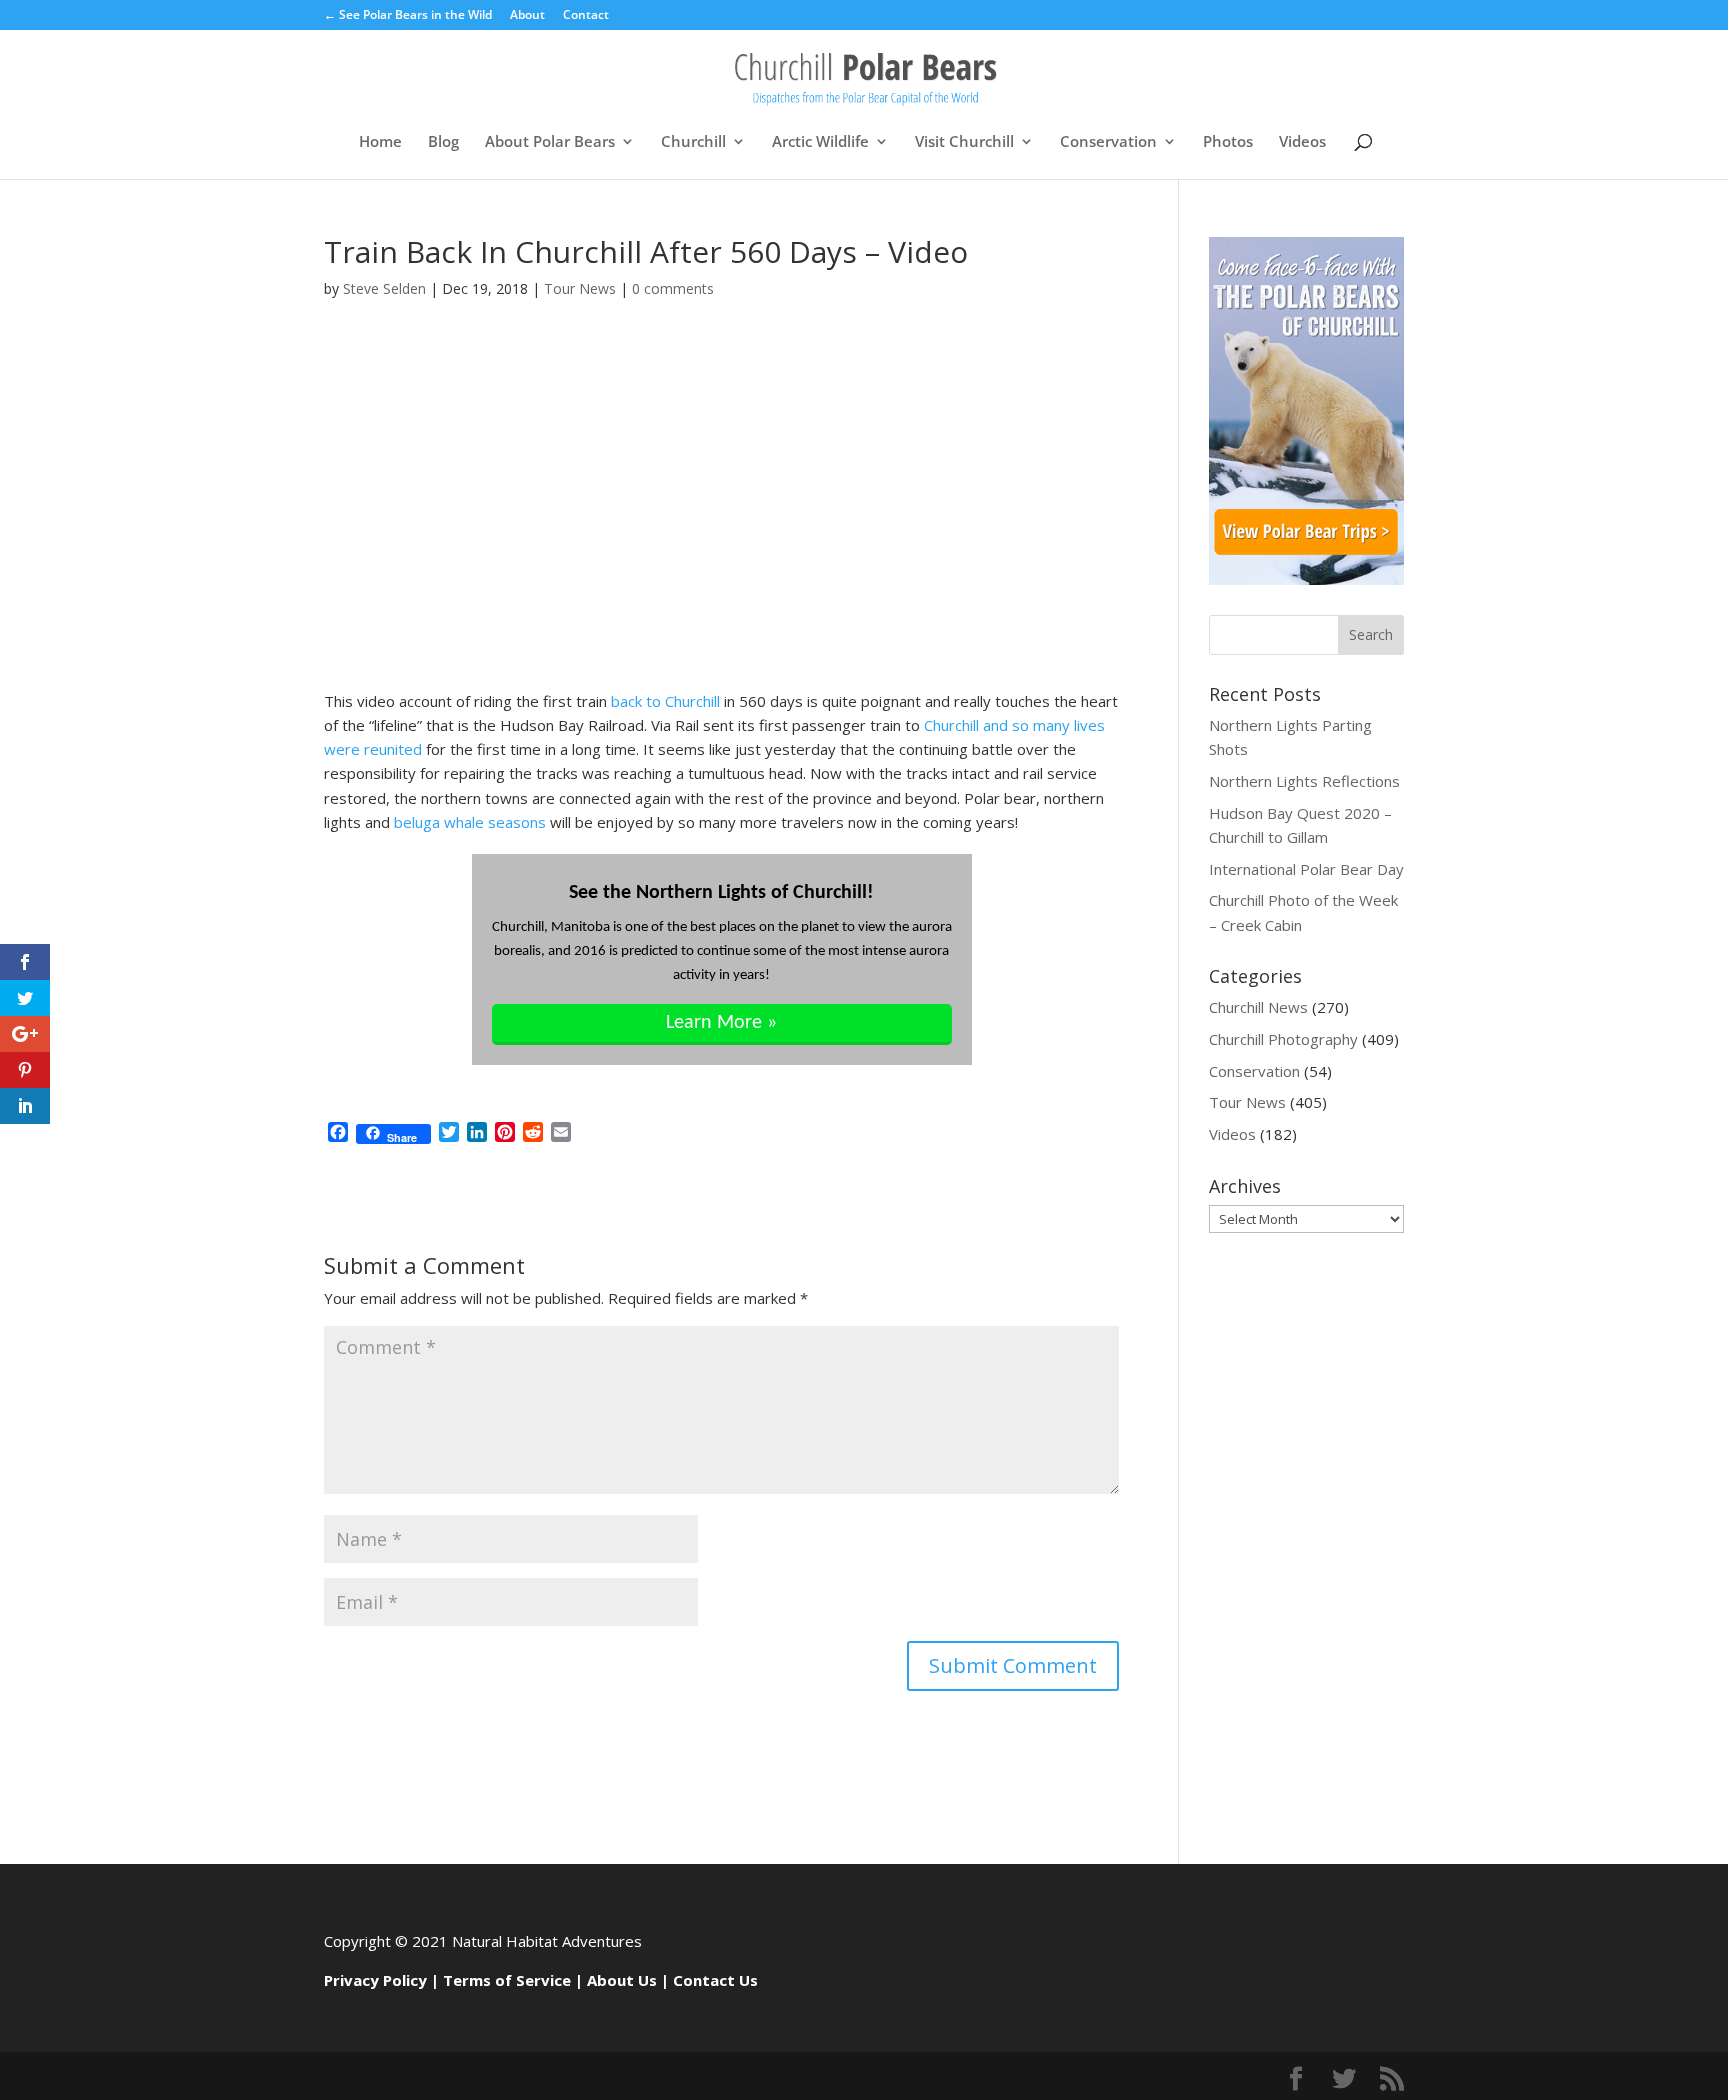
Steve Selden (384, 288)
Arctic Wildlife (820, 142)
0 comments (673, 288)
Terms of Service (507, 1980)
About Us (622, 1980)
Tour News (580, 288)
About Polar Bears (550, 142)
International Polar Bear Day (1306, 869)
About (527, 16)
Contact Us (715, 1980)
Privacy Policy (375, 1980)
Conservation (1108, 142)
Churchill (693, 142)
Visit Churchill (964, 142)
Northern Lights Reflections (1304, 781)
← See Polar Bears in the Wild (408, 16)
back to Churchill (665, 701)
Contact (586, 16)
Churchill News (1258, 1007)
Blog (443, 142)
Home (380, 142)
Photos (1228, 142)
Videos (1302, 142)
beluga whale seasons (470, 822)
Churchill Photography (1283, 1039)
